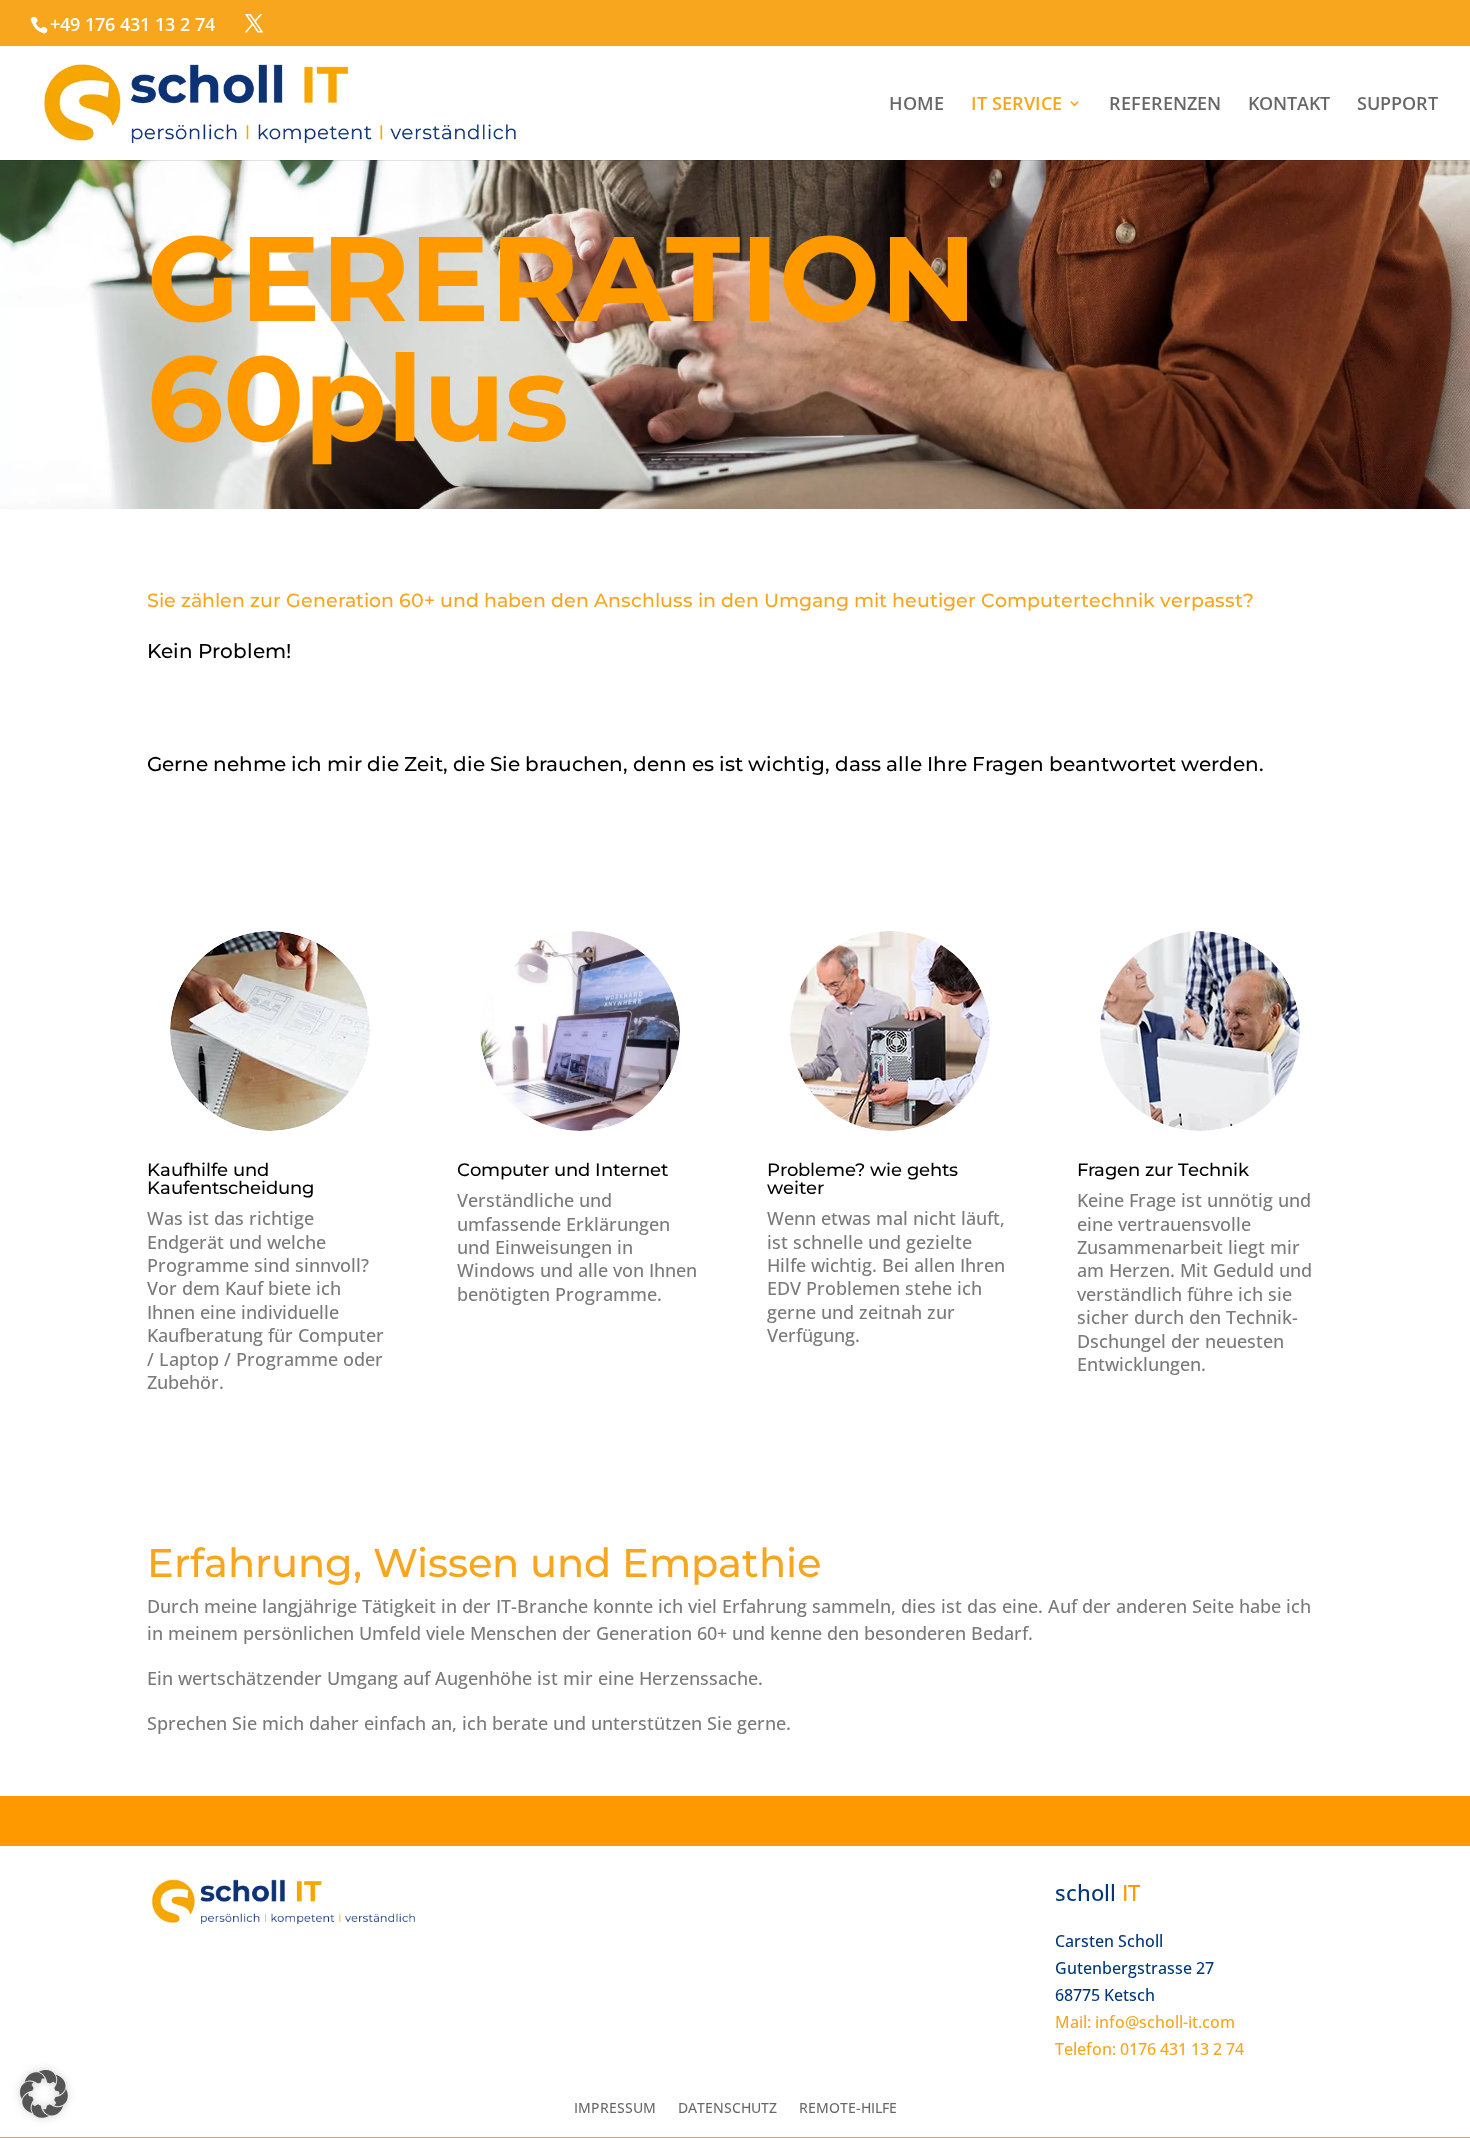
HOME (916, 105)
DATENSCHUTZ (727, 2109)
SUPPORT (1397, 105)
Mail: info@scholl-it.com (1145, 2022)
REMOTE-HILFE (848, 2109)
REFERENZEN (1165, 105)
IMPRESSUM (615, 2109)
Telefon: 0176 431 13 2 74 (1149, 2049)
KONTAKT (1289, 105)
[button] (44, 2094)
